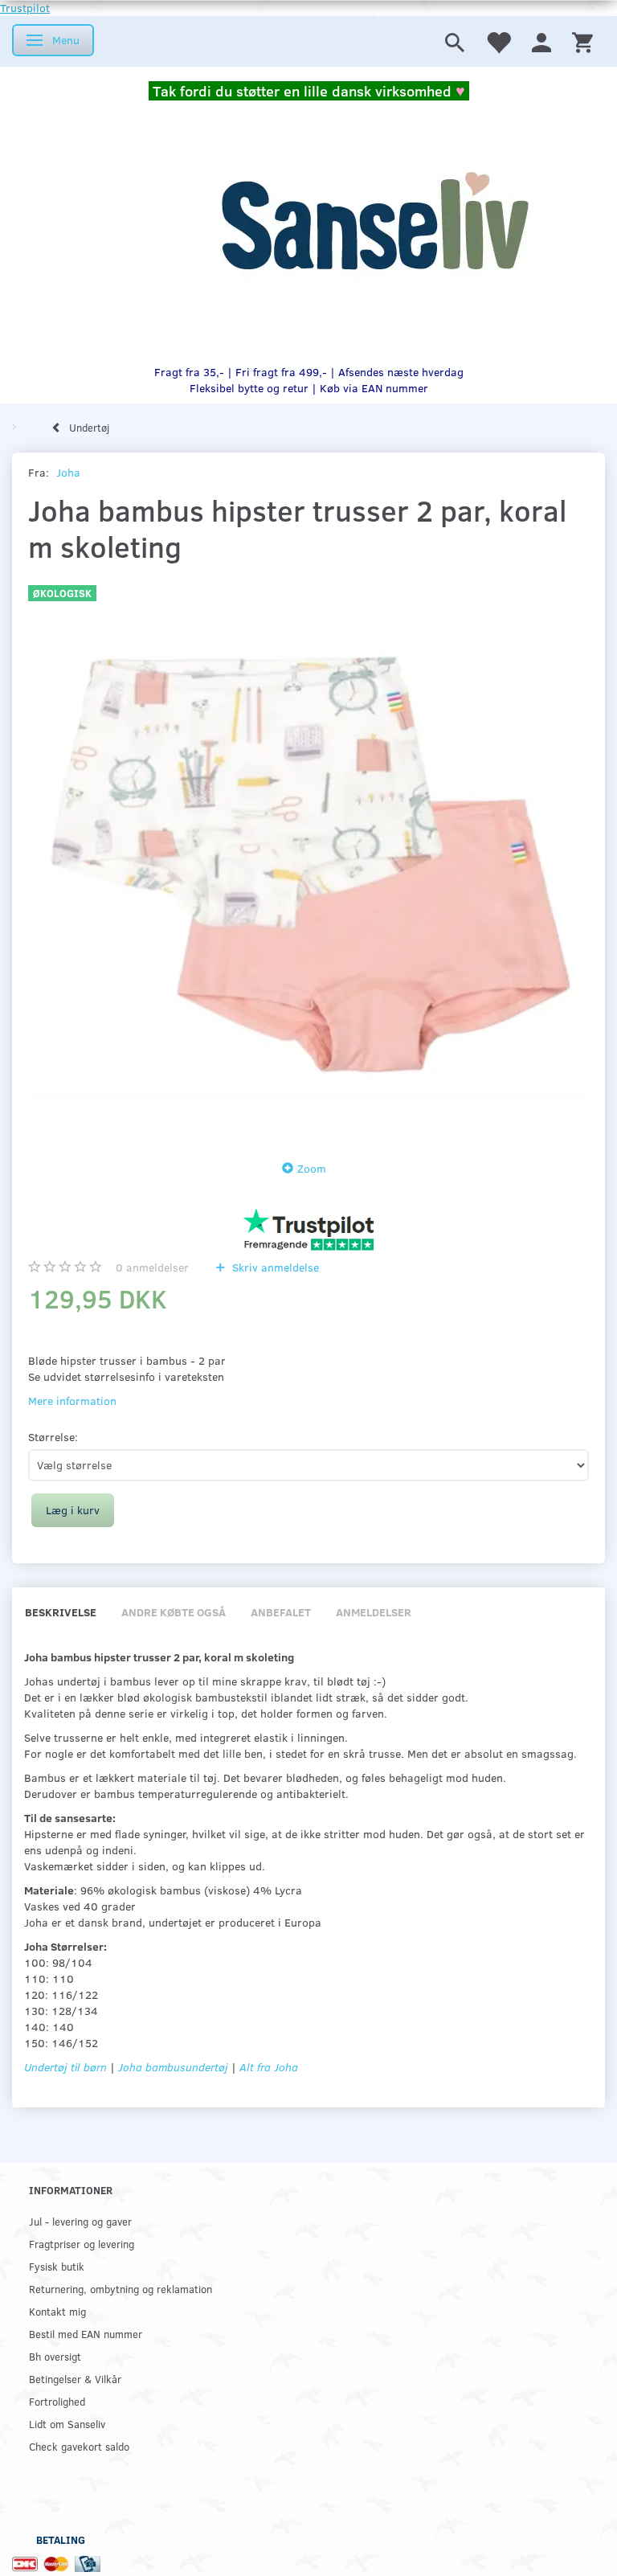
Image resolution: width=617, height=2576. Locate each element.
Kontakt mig (57, 2311)
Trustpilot (25, 8)
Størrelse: (53, 1437)
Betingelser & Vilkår (75, 2379)
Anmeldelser (374, 1612)
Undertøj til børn (65, 2067)
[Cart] (582, 41)
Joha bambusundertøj (173, 2067)
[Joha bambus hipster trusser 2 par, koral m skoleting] (308, 858)
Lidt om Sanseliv (67, 2424)
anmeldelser (152, 1267)
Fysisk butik (57, 2266)
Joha (68, 472)
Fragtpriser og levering (82, 2244)
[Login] (541, 41)
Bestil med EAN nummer (86, 2334)
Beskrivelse (61, 1612)
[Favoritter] (498, 41)
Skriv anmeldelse (274, 1267)
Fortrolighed (57, 2401)
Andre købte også (174, 1612)
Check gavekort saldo (79, 2446)
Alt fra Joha (269, 2067)
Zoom (312, 1168)
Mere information (72, 1401)
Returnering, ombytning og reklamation (121, 2289)
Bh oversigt (55, 2356)
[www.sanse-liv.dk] (374, 223)
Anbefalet (281, 1612)
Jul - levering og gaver (80, 2221)
